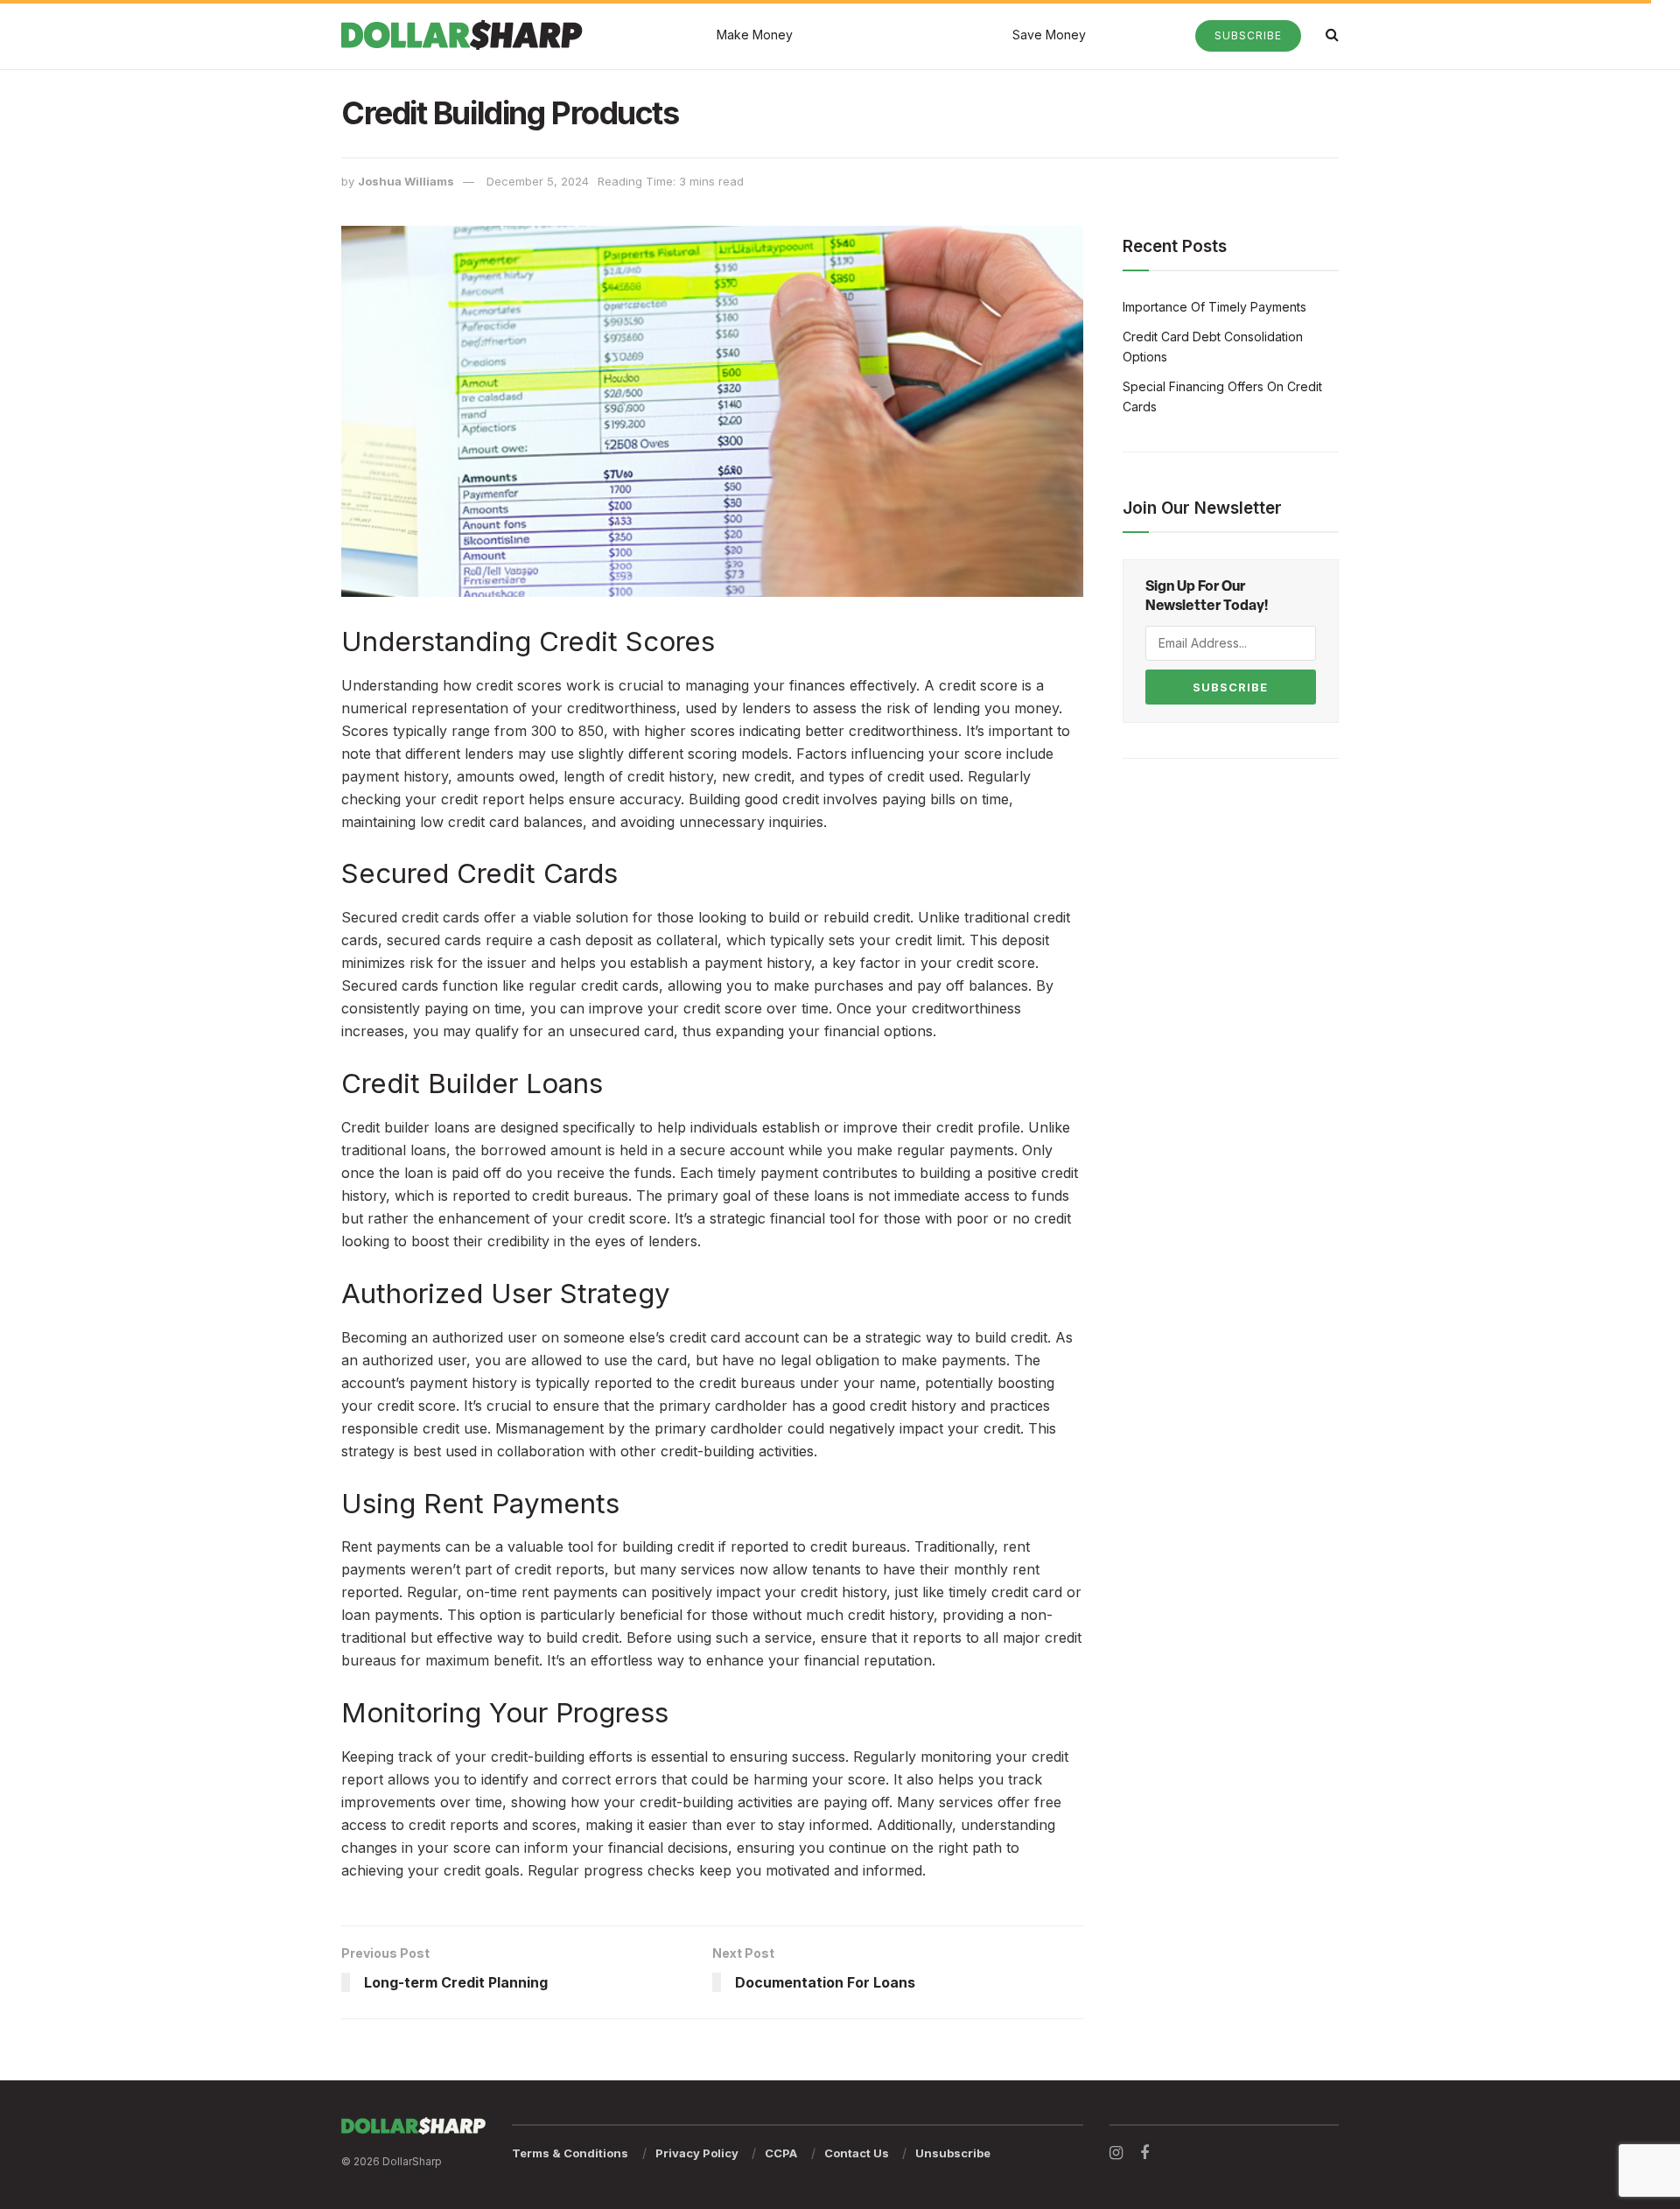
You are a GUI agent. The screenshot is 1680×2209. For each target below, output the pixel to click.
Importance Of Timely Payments (1214, 307)
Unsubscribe (953, 2153)
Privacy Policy (697, 2153)
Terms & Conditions (570, 2153)
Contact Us (857, 2153)
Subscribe (1248, 35)
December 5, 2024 (538, 181)
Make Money (755, 35)
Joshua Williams (406, 181)
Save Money (1049, 35)
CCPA (781, 2153)
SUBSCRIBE (1230, 687)
